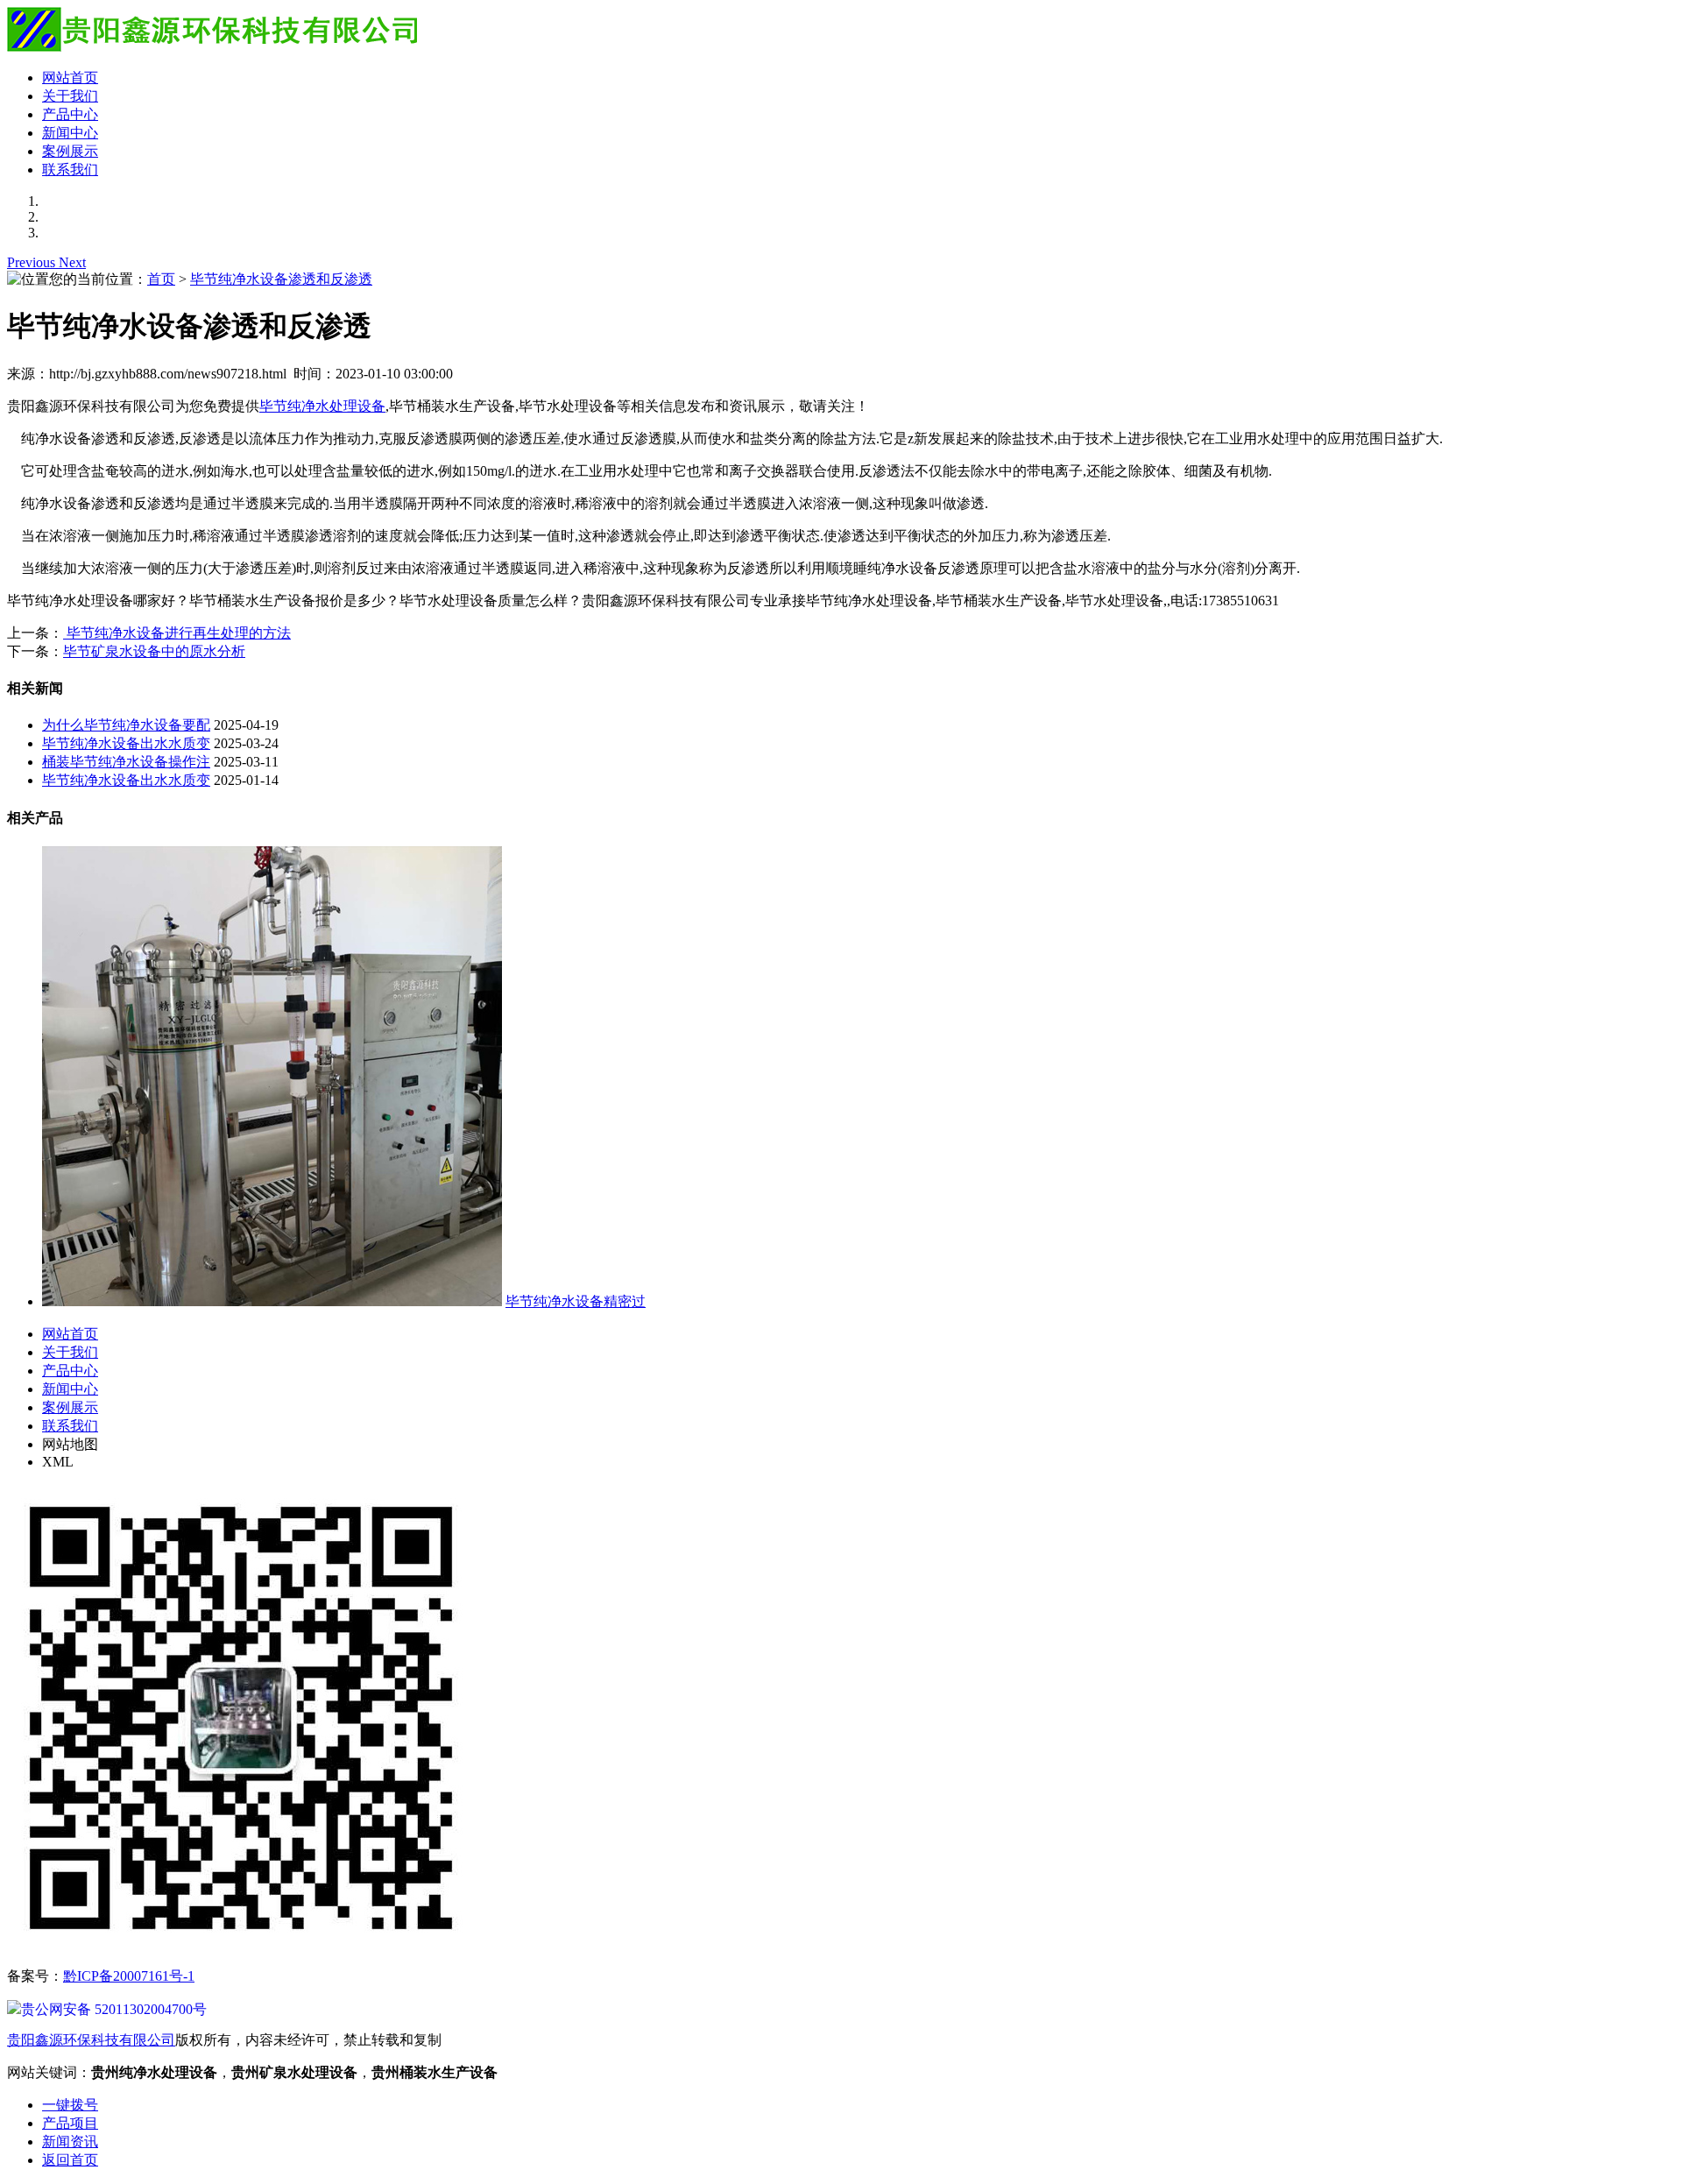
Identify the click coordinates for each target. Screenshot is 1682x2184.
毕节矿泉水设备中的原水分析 (154, 651)
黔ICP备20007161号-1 (129, 1976)
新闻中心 (70, 133)
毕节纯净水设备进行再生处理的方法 (177, 633)
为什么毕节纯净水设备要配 (126, 725)
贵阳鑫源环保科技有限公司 (91, 2040)
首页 (161, 279)
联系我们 (70, 170)
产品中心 (70, 114)
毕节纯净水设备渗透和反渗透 (281, 279)
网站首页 (70, 78)
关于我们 (70, 96)
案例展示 (70, 151)
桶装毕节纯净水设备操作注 (126, 762)
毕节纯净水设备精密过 (576, 1301)
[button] (33, 262)
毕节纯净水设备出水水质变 (126, 743)
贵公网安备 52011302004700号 (114, 2009)
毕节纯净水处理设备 (322, 406)
